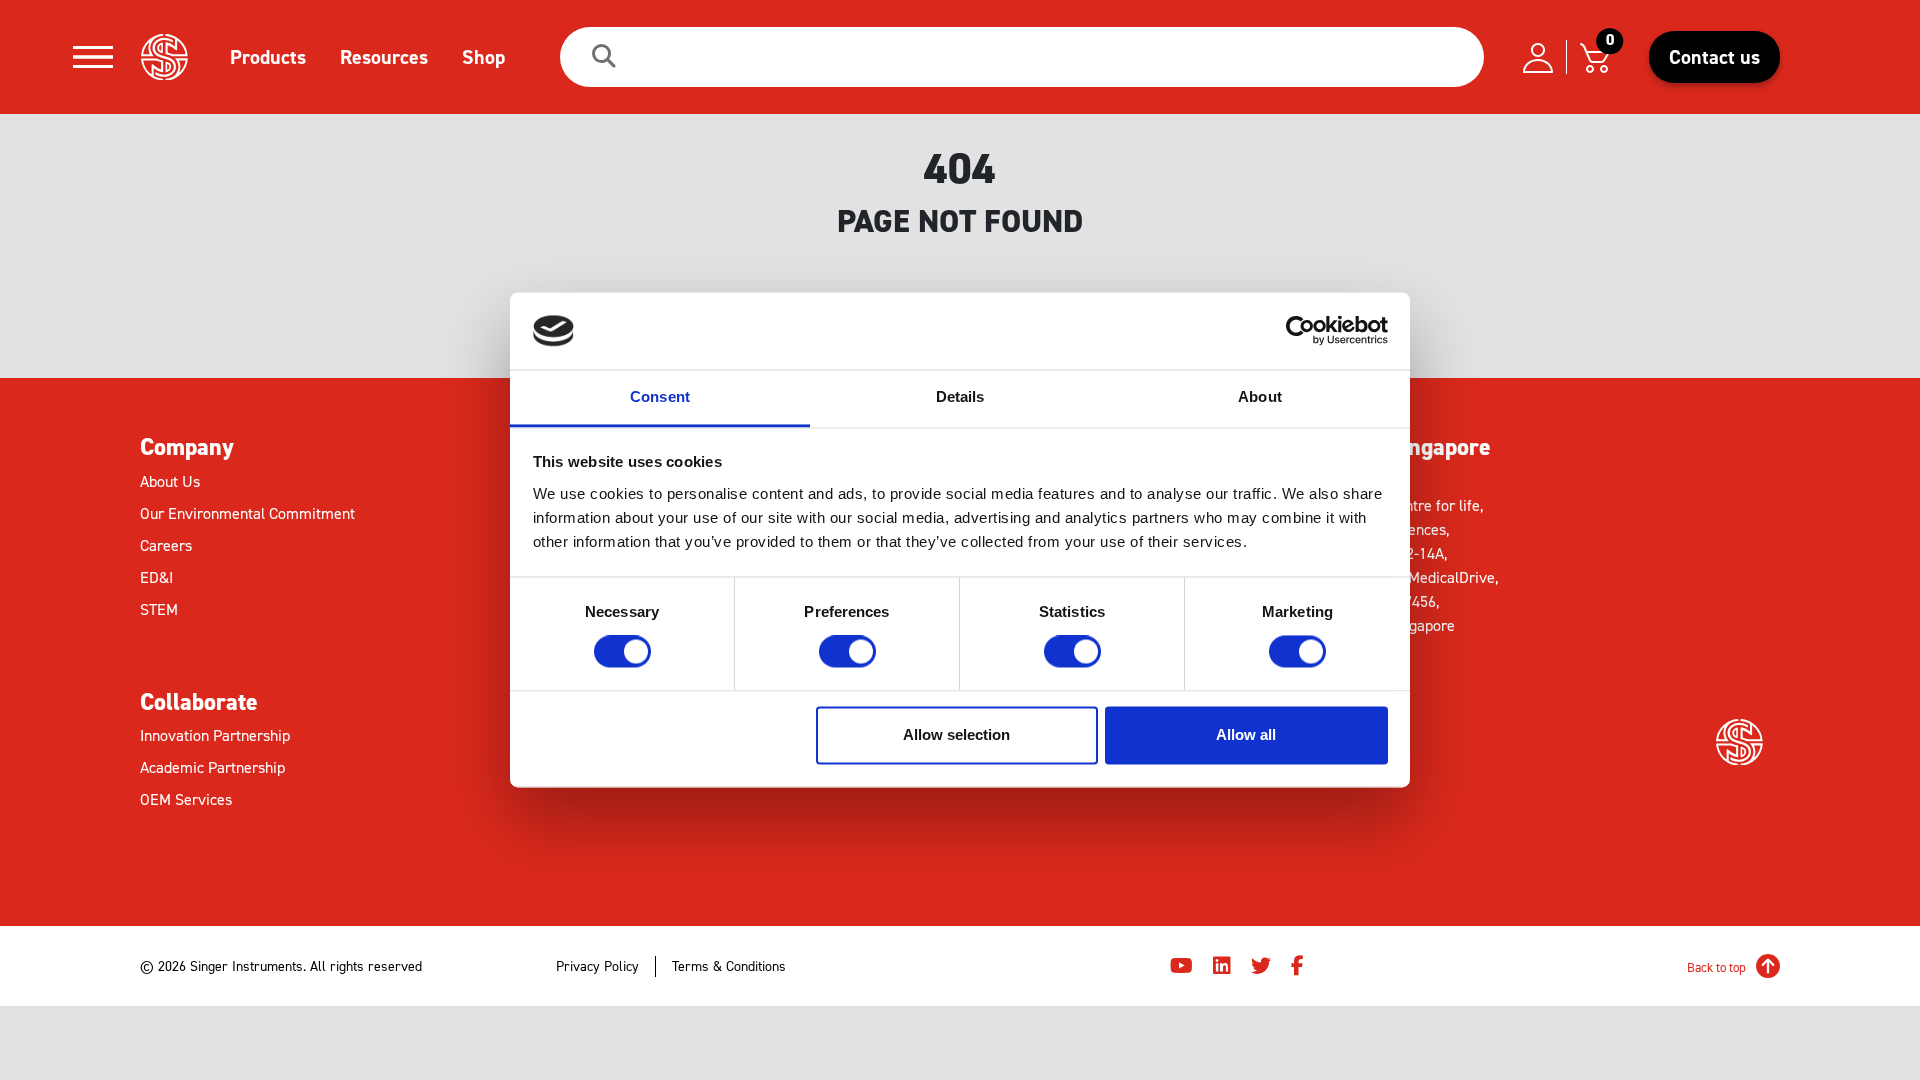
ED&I (156, 577)
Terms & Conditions (729, 966)
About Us (170, 481)
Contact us (1714, 57)
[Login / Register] (1538, 57)
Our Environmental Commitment (247, 513)
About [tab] (1260, 396)
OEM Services (186, 799)
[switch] (847, 652)
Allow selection (956, 734)
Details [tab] (960, 396)
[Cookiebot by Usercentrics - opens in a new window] (1300, 331)
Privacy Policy (597, 966)
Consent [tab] (660, 396)
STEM (159, 609)
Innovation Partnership (215, 735)
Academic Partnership (212, 767)
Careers (166, 545)
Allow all (1246, 734)
